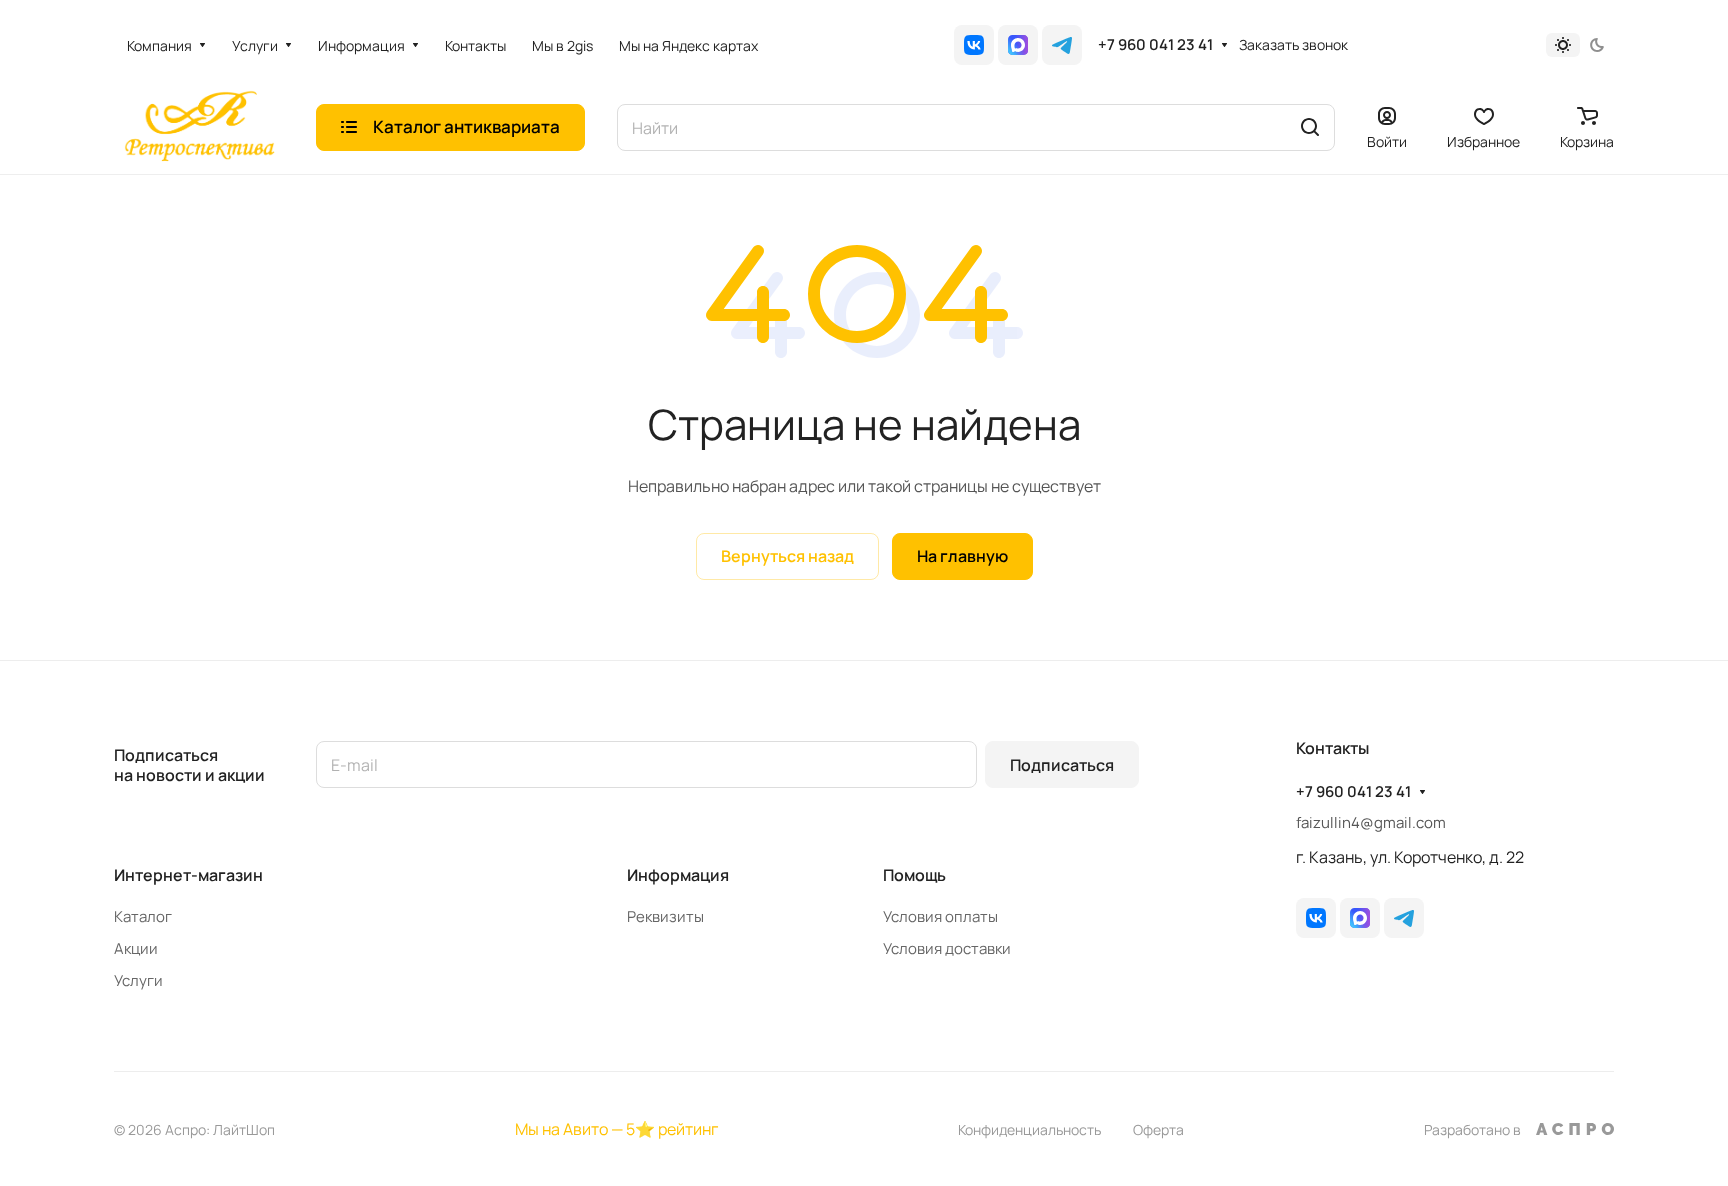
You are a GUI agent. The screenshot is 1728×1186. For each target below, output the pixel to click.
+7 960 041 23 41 (1155, 45)
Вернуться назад (787, 556)
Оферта (1158, 1129)
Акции (136, 948)
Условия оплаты (940, 916)
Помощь (914, 875)
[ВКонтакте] (974, 45)
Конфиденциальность (1029, 1129)
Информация (678, 875)
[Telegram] (1062, 45)
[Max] (1018, 45)
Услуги (138, 980)
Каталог (143, 916)
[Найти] (1310, 127)
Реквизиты (665, 916)
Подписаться (1062, 765)
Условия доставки (947, 948)
